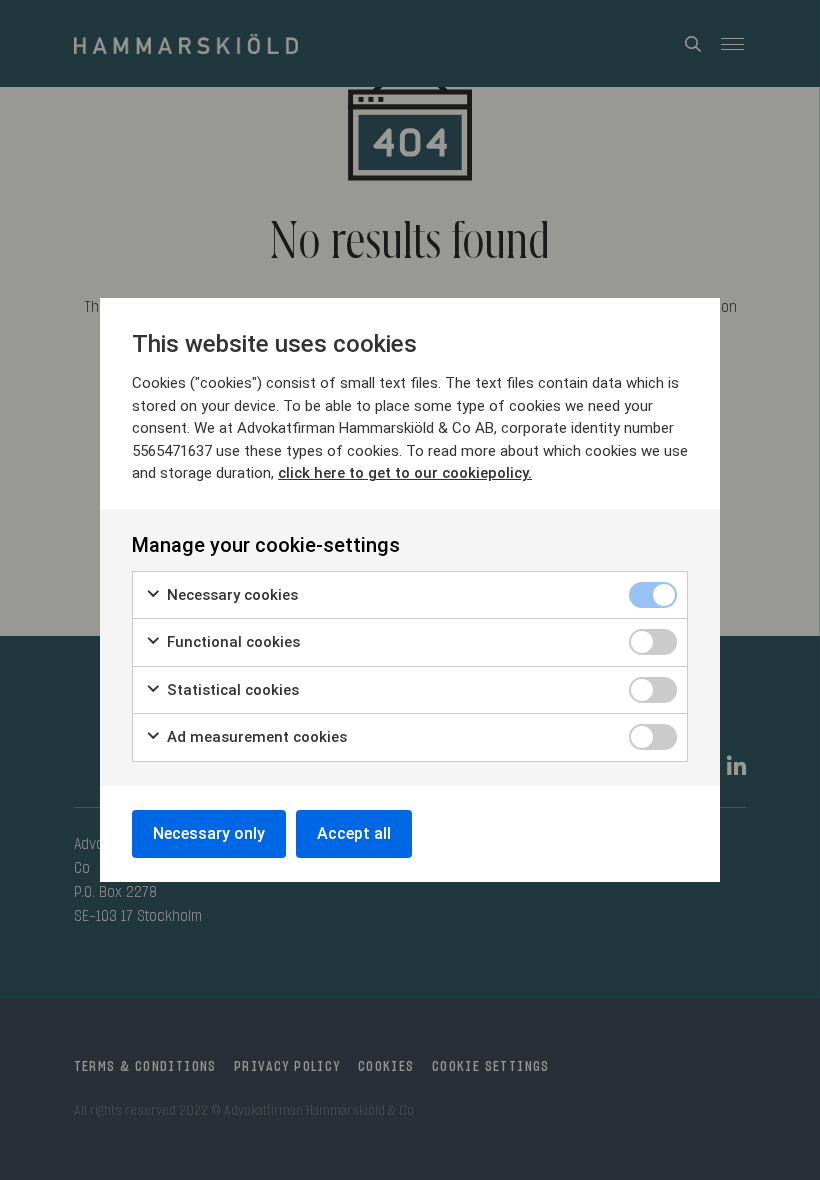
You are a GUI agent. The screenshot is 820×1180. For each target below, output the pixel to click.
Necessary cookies (230, 595)
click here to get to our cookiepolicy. (405, 473)
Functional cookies (231, 642)
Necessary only (209, 833)
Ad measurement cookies (255, 737)
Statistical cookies (231, 690)
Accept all (354, 833)
